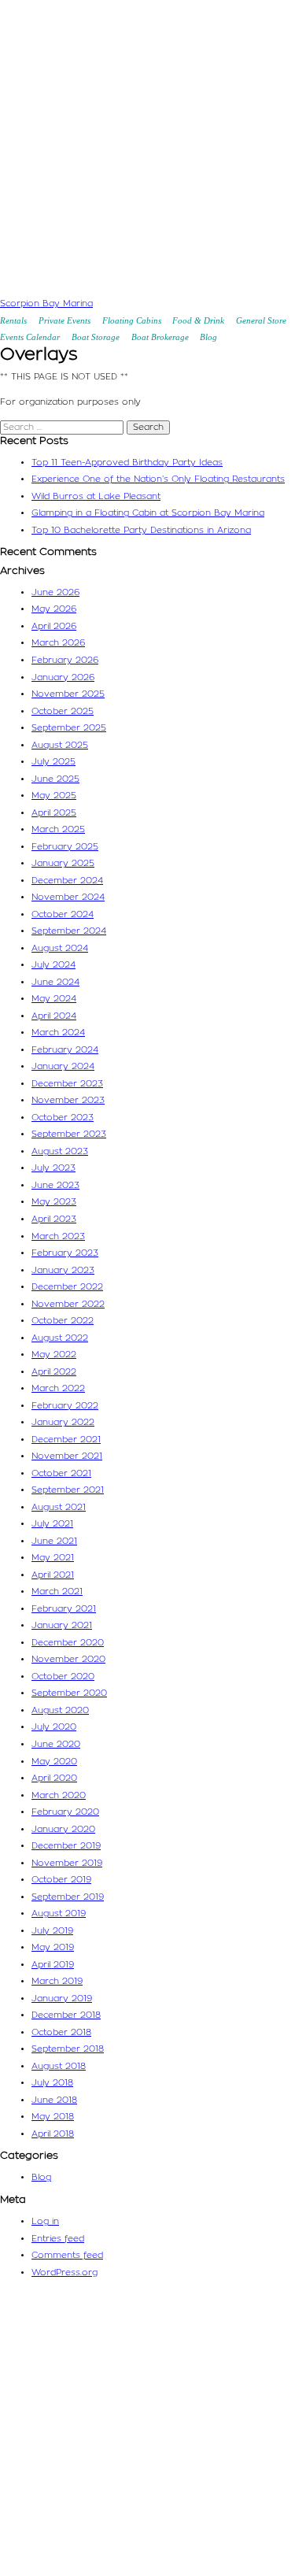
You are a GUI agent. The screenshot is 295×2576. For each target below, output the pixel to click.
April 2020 (54, 1778)
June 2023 (55, 1185)
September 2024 (69, 931)
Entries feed (58, 2239)
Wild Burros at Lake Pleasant (96, 496)
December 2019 (66, 1846)
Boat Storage (96, 337)
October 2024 (63, 914)
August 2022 (60, 1338)
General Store (261, 320)
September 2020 (69, 1693)
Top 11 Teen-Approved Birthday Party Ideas (127, 463)
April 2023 (54, 1219)
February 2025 (65, 847)
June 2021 (54, 1541)
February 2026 (65, 660)
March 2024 (58, 1033)
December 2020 (68, 1643)
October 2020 (63, 1677)
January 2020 (63, 1829)
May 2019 (53, 1947)
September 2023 (69, 1134)
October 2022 (63, 1321)
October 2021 (61, 1473)
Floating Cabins (132, 320)
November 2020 (68, 1659)
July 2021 (52, 1524)
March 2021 (57, 1591)
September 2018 (68, 2049)
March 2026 (58, 643)
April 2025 (54, 813)
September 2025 (69, 728)
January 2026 (63, 677)
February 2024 (65, 1050)
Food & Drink (198, 320)
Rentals (13, 320)
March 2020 (59, 1795)
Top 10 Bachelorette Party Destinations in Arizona (141, 530)
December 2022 (67, 1287)
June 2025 (55, 779)
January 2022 (63, 1422)
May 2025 (54, 796)
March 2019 (57, 1981)
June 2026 (55, 592)
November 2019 (67, 1863)
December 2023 (67, 1084)
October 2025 (63, 711)
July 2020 (54, 1727)
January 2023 (63, 1270)
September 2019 (68, 1897)
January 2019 (62, 1999)
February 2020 (65, 1812)
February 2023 (65, 1253)
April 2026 (54, 626)
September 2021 (68, 1490)
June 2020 (56, 1744)
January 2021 (62, 1625)
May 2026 (54, 609)
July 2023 (53, 1168)
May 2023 (54, 1202)
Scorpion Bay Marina (46, 303)
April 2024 (54, 1016)
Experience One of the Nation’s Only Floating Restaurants (158, 479)
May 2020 (54, 1762)
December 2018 (66, 2015)
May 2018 (53, 2117)
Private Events (65, 320)
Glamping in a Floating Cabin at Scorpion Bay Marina (148, 513)
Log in (45, 2221)
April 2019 (53, 1965)
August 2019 (59, 1913)
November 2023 (68, 1100)
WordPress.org (65, 2273)
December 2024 (67, 881)
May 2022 (54, 1355)
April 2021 (53, 1575)
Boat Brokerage (160, 337)
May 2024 (54, 999)
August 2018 (59, 2066)
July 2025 (53, 762)
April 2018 (53, 2134)
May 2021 (53, 1558)
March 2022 (58, 1388)
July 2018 (52, 2083)
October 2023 (63, 1118)
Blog (208, 337)
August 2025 (60, 745)
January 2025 (63, 863)
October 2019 (61, 1880)
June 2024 (55, 982)
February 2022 (65, 1406)
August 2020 (60, 1710)
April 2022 (54, 1372)
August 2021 (59, 1507)
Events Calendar (30, 337)
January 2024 (63, 1066)
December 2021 (66, 1440)
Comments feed (67, 2255)
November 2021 (67, 1456)
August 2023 (60, 1151)
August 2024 (60, 948)
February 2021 (64, 1609)
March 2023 (58, 1236)
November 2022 (68, 1304)
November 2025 (68, 694)
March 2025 (58, 829)
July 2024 (53, 965)
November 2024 (68, 897)
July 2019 (52, 1931)
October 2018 (61, 2032)
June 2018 (54, 2100)
